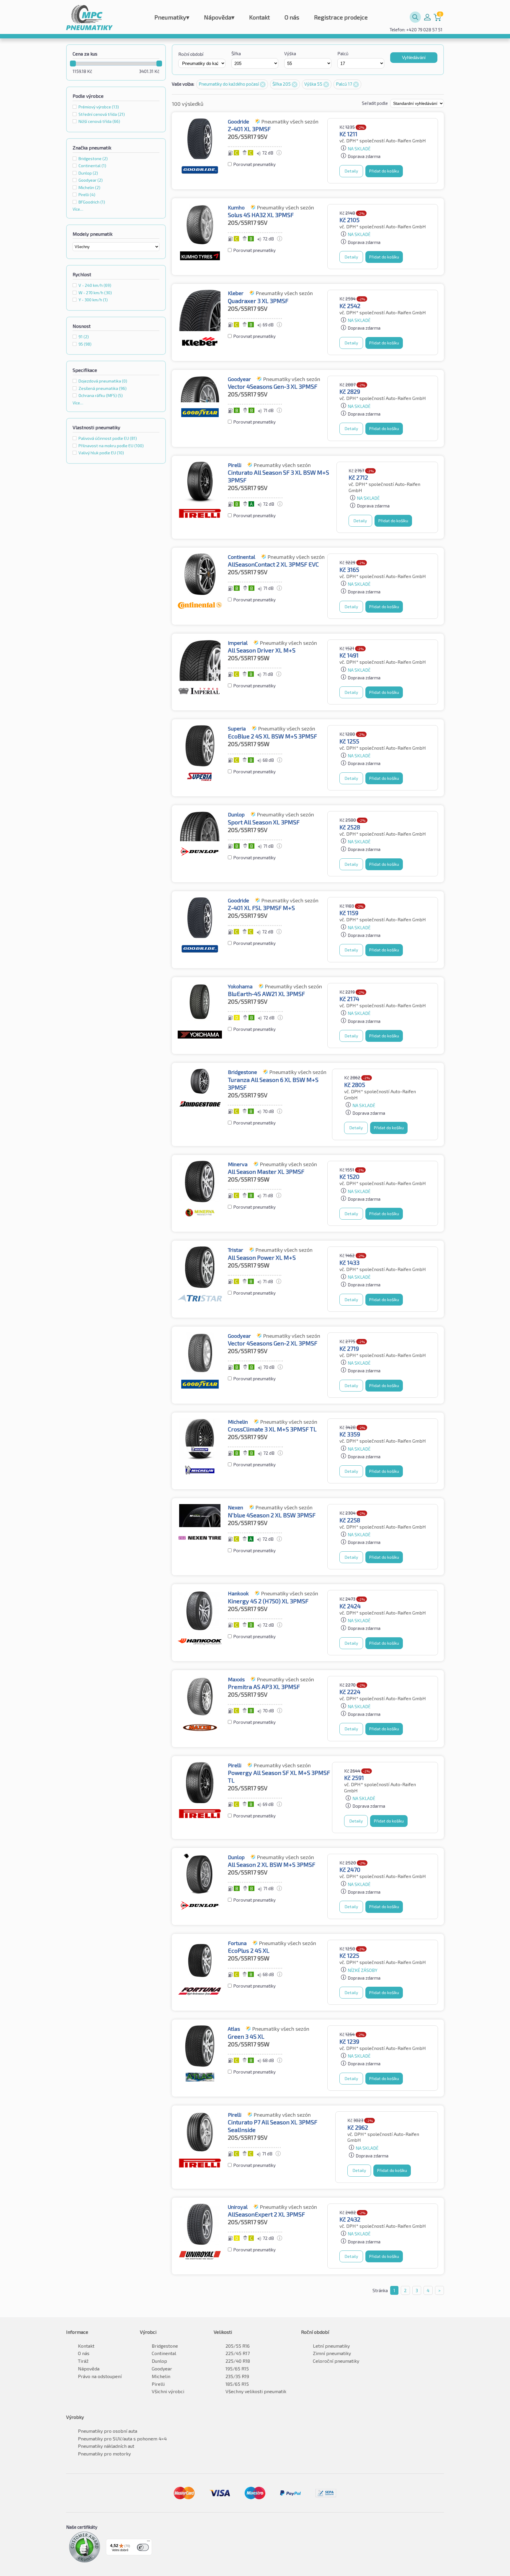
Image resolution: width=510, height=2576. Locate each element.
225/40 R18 (238, 2361)
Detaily (351, 171)
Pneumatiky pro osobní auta (108, 2431)
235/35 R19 (237, 2376)
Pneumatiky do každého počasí (229, 84)
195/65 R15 (237, 2368)
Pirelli (158, 2384)
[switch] (143, 2547)
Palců (343, 53)
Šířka (236, 53)
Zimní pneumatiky (332, 2353)
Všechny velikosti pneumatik (256, 2391)
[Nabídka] (148, 2542)
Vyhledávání (414, 57)
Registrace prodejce (341, 17)
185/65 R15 (237, 2384)
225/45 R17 (238, 2353)
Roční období (191, 54)
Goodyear (162, 2368)
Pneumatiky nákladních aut (106, 2446)
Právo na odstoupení (100, 2376)
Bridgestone (165, 2346)
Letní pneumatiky (331, 2346)
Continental (164, 2353)
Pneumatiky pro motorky (104, 2454)
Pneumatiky (172, 17)
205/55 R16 (238, 2346)
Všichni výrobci (168, 2391)
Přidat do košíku (384, 171)
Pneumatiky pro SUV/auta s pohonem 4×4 (122, 2439)
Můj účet (427, 17)
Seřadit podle (375, 103)
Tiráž (83, 2361)
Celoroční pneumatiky (336, 2361)
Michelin (161, 2376)
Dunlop (159, 2361)
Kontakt (259, 17)
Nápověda (219, 17)
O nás (292, 17)
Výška (290, 53)
